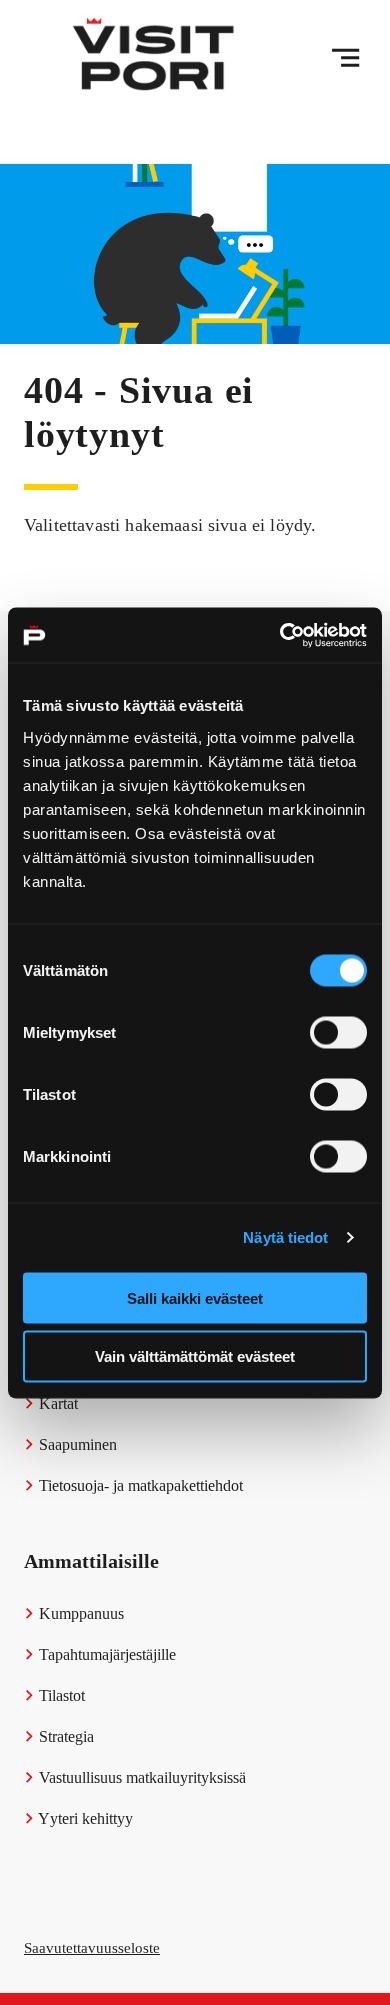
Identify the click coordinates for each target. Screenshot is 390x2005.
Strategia (64, 1736)
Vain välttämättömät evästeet (195, 1356)
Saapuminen (76, 1444)
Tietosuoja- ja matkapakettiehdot (139, 1485)
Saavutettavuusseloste (92, 1948)
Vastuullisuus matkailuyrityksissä (140, 1777)
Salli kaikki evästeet (195, 1297)
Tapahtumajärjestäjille (105, 1654)
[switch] (338, 1032)
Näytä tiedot (285, 1237)
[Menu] (345, 58)
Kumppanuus (79, 1613)
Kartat (56, 1403)
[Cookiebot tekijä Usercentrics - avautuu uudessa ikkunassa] (280, 635)
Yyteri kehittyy (84, 1818)
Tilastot (60, 1695)
